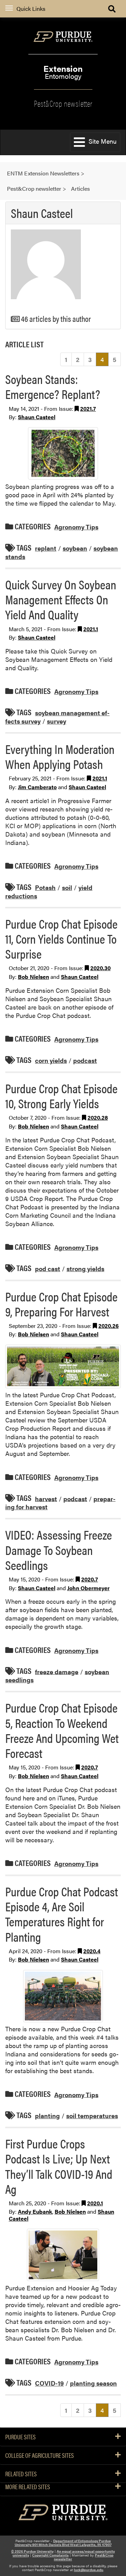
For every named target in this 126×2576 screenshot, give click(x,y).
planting (47, 2116)
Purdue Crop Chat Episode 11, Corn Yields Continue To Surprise (61, 938)
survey (57, 721)
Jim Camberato (37, 787)
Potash (45, 887)
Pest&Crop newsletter (63, 103)
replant (46, 548)
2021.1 (91, 629)
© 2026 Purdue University (32, 2551)
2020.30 (100, 968)
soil (67, 887)
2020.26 (108, 1326)
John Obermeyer (88, 1588)
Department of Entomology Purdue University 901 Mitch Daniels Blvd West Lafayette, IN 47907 (63, 2543)
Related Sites (21, 2474)
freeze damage (57, 1671)
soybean (75, 548)
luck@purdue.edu (89, 2570)
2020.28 (98, 1117)
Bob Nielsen (33, 977)
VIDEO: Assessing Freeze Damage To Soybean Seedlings (59, 1549)
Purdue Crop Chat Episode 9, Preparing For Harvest (61, 1304)
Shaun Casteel (37, 417)
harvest (46, 1498)
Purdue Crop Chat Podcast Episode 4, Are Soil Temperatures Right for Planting (62, 1914)
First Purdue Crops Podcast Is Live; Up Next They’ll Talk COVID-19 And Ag (59, 2166)
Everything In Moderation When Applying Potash (60, 756)
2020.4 (92, 1951)
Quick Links (31, 9)
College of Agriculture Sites (40, 2455)
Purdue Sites (20, 2437)
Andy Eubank (35, 2211)
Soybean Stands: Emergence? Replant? (53, 386)
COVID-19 (49, 2383)
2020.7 (90, 1579)
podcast (85, 1060)
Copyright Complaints (50, 2555)
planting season (93, 2383)
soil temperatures (92, 2116)
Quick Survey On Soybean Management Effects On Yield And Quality (61, 599)
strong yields (85, 1268)
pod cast (48, 1268)
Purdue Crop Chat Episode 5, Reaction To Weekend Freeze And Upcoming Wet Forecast (62, 1730)
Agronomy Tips (76, 527)
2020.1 (95, 2203)
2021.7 (88, 409)
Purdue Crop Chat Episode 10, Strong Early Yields (61, 1096)
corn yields (51, 1060)
